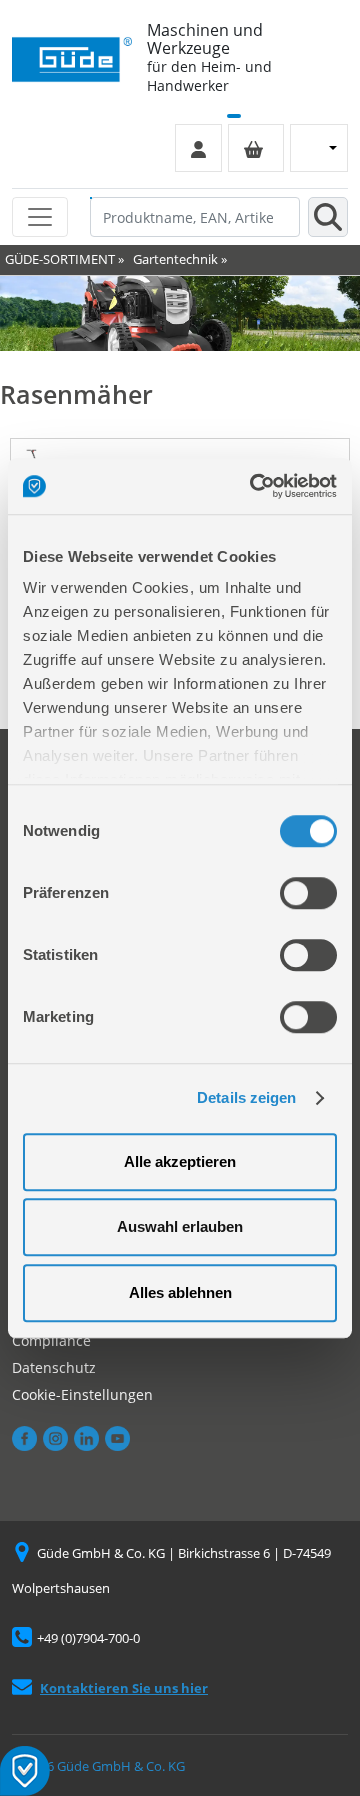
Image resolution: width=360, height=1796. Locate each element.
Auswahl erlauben (180, 1226)
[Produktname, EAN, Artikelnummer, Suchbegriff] (328, 217)
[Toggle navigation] (40, 217)
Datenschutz (54, 1367)
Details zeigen (246, 1097)
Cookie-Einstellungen (82, 1394)
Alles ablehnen (180, 1292)
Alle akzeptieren (180, 1161)
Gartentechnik (175, 259)
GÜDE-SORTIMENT (60, 259)
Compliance (51, 1340)
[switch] (308, 893)
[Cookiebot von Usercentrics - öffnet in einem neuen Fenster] (254, 486)
